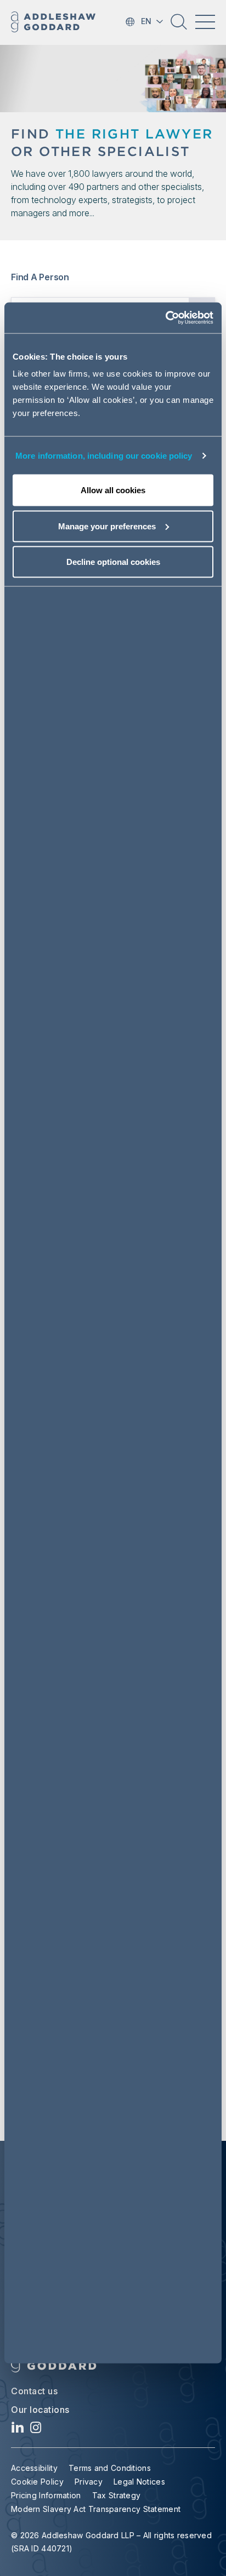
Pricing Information (46, 2495)
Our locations (40, 2410)
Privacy (89, 2482)
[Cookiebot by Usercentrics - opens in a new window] (165, 318)
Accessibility (34, 2468)
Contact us (34, 2391)
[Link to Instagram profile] (36, 2430)
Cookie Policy (37, 2482)
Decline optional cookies (113, 562)
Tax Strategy (117, 2495)
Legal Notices (139, 2482)
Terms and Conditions (110, 2468)
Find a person (40, 277)
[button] (179, 26)
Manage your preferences (107, 526)
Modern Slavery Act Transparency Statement (96, 2509)
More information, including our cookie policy (104, 455)
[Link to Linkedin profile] (18, 2430)
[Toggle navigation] (205, 22)
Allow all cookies (113, 490)
